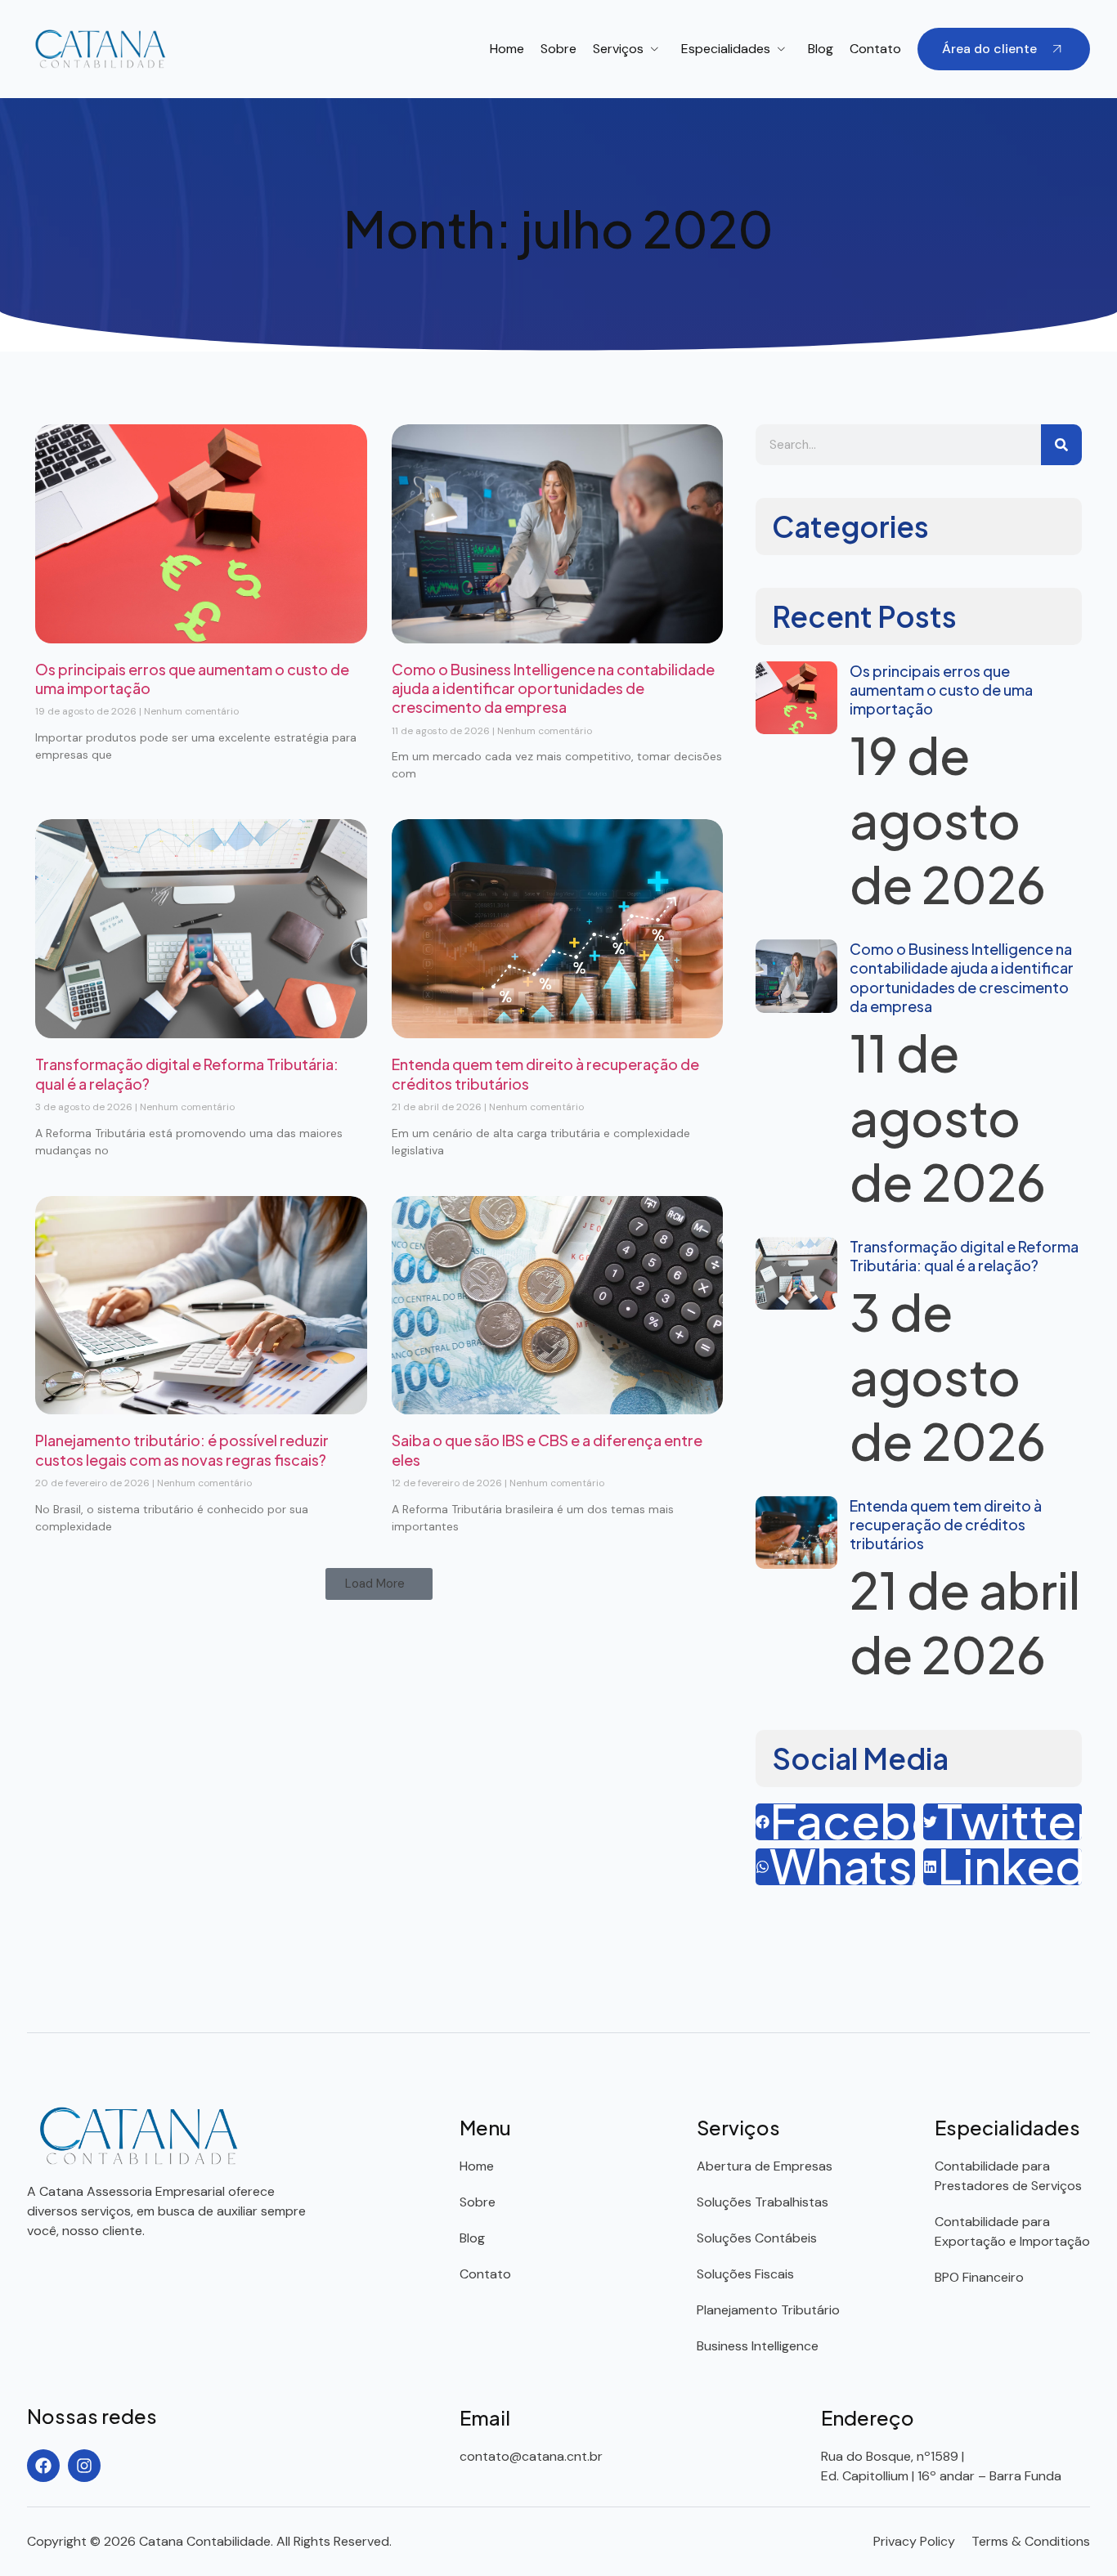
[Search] (1061, 445)
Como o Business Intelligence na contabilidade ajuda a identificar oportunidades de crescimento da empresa (553, 688)
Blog (821, 49)
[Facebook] (43, 2466)
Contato (875, 49)
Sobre (558, 49)
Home (507, 49)
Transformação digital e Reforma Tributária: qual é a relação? (964, 1256)
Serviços (618, 49)
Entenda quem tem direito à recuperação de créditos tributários (946, 1525)
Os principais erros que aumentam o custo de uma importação (941, 690)
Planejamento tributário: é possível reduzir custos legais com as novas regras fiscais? (182, 1449)
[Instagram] (84, 2466)
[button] (379, 1584)
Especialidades (726, 49)
